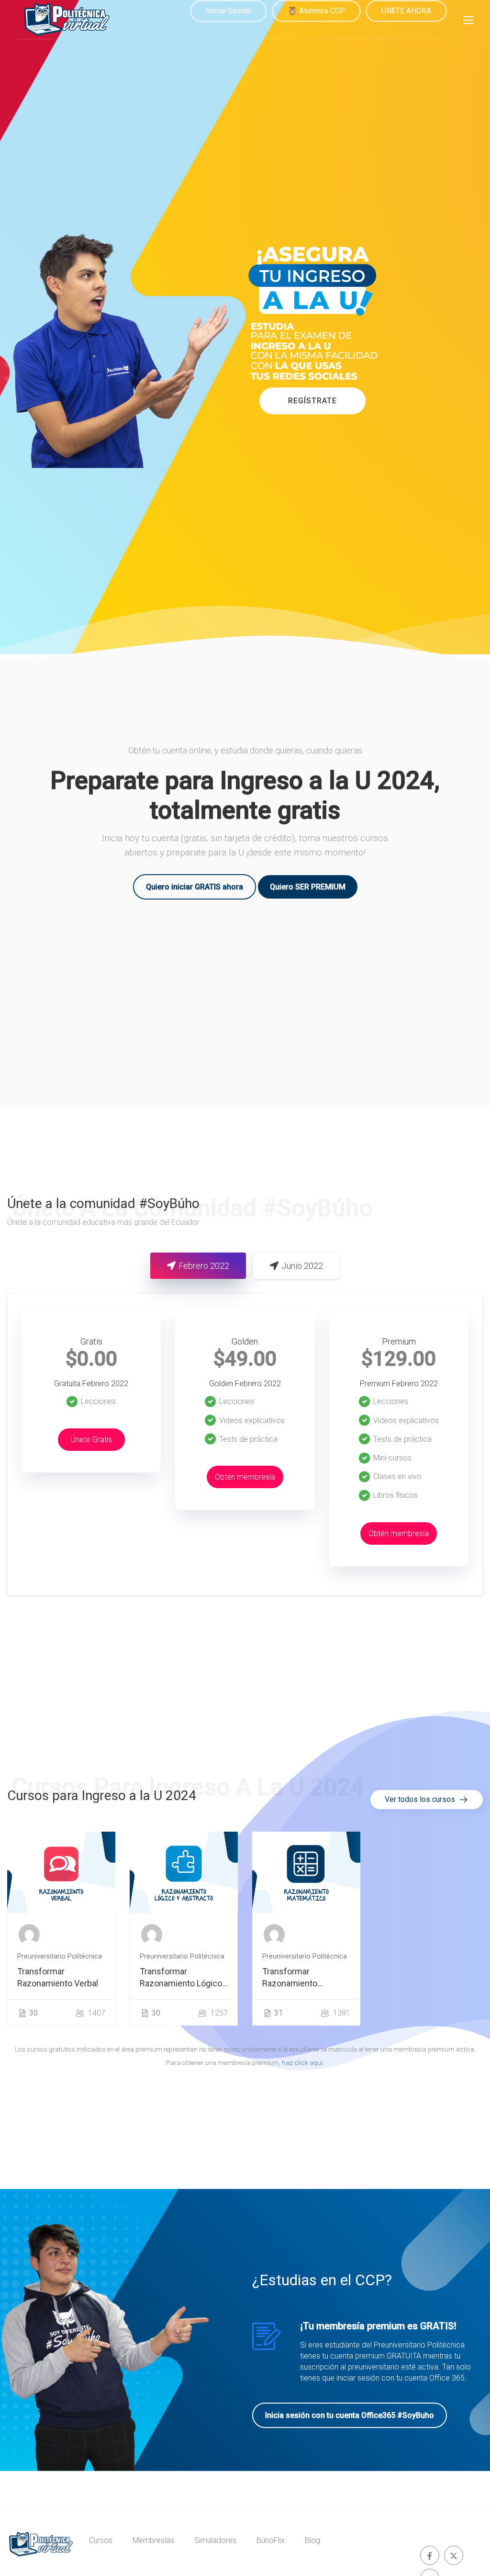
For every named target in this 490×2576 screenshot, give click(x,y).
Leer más (61, 1872)
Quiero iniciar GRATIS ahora (195, 887)
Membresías (153, 2540)
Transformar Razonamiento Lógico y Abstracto (181, 1978)
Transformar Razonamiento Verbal (58, 1977)
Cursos (101, 2540)
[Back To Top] (471, 2559)
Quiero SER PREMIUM (308, 887)
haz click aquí (302, 2063)
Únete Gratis (91, 1440)
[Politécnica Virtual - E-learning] (67, 19)
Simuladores (215, 2540)
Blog (312, 2540)
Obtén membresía (245, 1477)
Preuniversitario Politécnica (60, 1956)
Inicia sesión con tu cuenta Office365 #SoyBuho (350, 2415)
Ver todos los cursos (421, 1799)
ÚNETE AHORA (406, 11)
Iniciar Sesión (228, 11)
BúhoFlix (271, 2540)
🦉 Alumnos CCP (316, 11)
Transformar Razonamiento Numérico (290, 1978)
